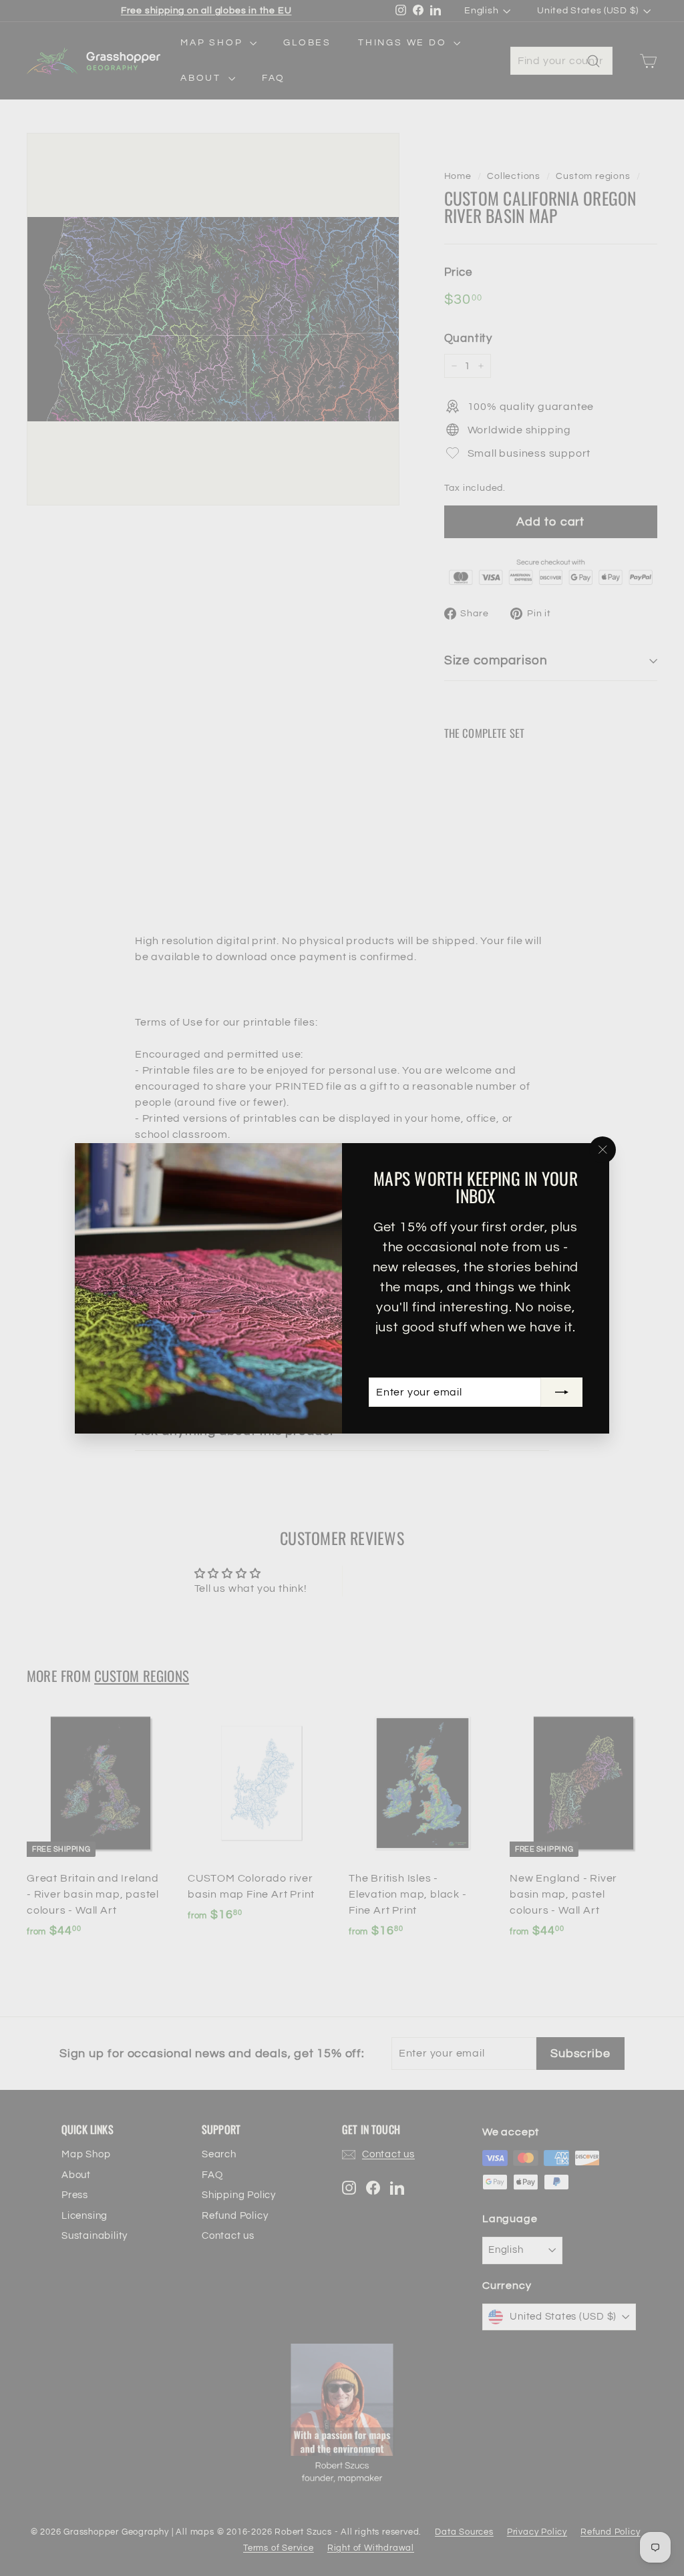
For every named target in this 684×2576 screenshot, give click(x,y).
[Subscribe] (562, 1392)
